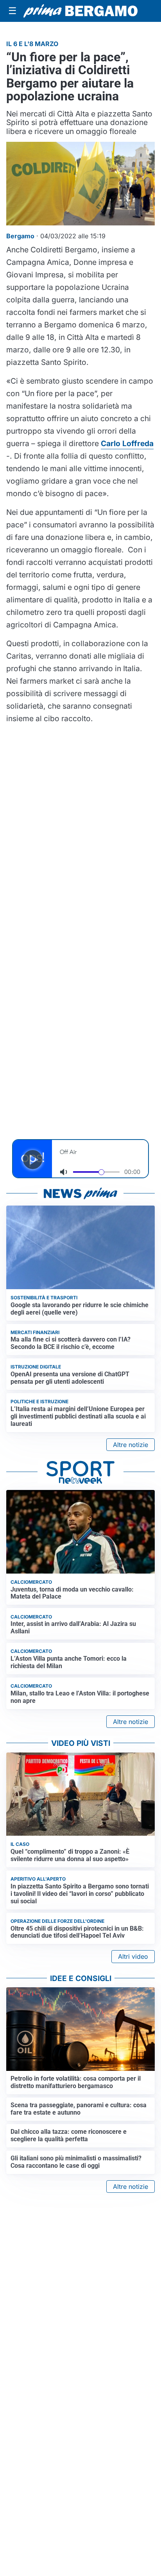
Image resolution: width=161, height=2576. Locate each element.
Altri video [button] (133, 1956)
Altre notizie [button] (131, 1445)
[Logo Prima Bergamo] (80, 11)
